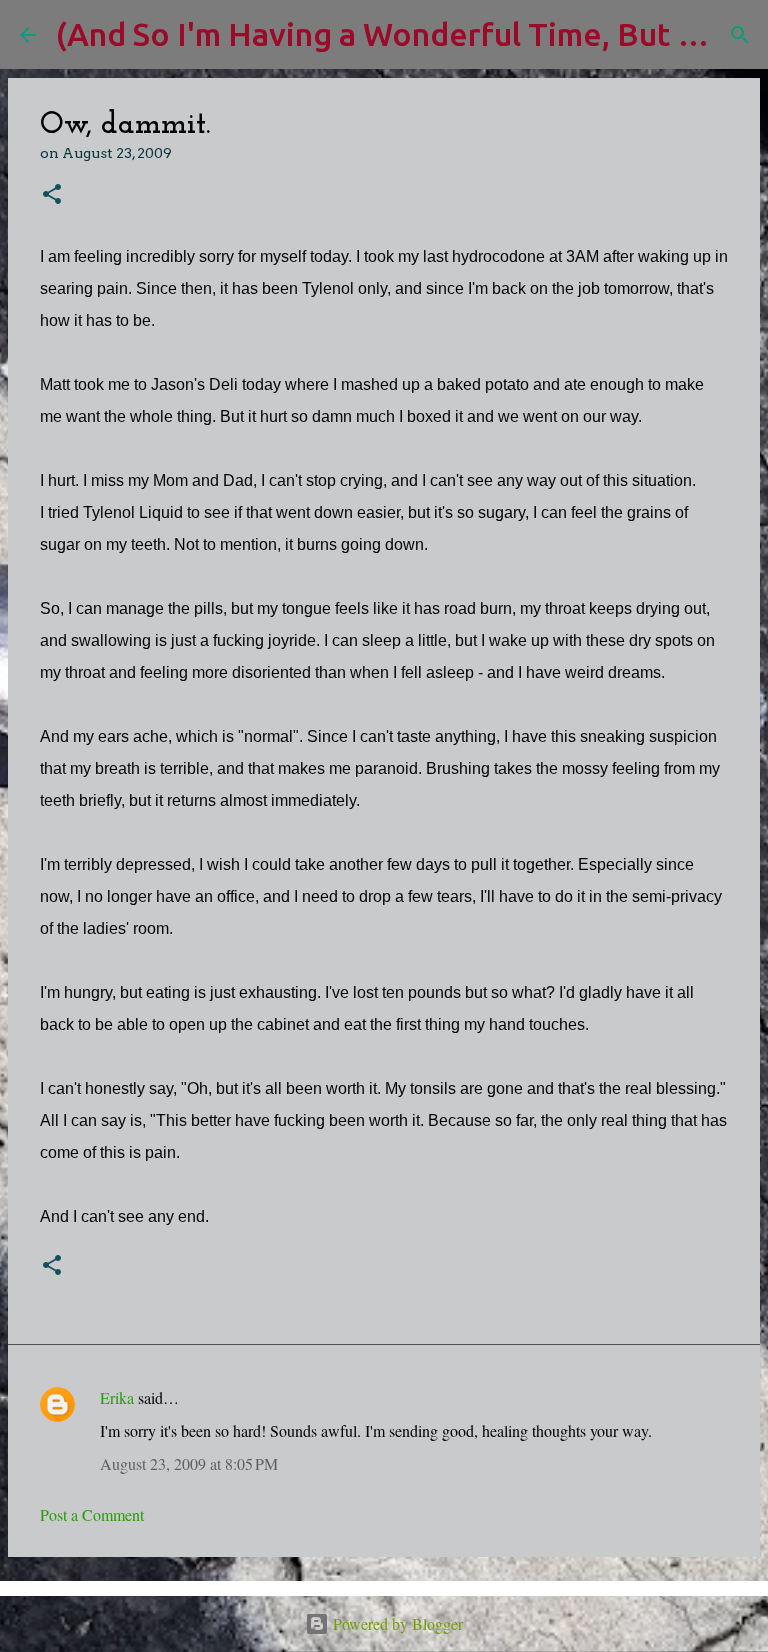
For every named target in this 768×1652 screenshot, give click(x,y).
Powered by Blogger (396, 1623)
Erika (117, 1397)
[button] (52, 195)
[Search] (740, 35)
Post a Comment (92, 1514)
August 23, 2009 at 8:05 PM (189, 1463)
